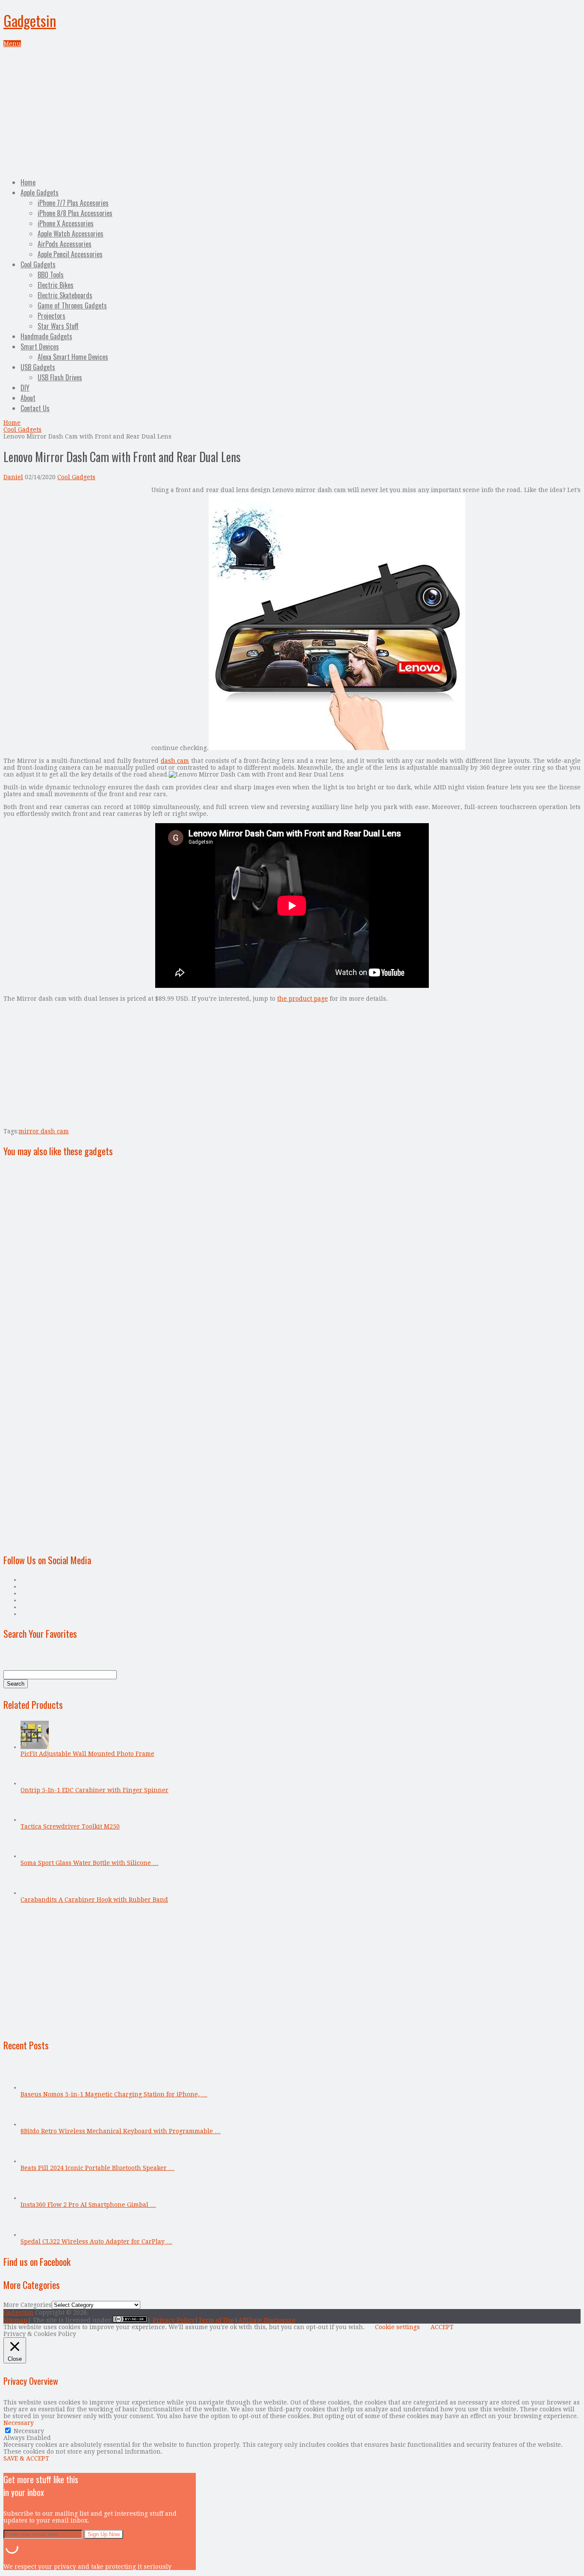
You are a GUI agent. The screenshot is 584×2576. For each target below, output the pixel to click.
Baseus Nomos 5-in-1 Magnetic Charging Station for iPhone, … (114, 2094)
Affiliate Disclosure (267, 2320)
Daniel (13, 477)
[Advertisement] (292, 111)
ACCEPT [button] (442, 2327)
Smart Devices (40, 347)
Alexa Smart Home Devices (73, 357)
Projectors (52, 316)
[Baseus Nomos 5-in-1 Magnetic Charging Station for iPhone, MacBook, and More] (35, 2087)
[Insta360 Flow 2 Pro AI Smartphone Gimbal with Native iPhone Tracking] (35, 2198)
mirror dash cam (44, 1131)
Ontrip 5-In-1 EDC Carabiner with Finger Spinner (94, 1790)
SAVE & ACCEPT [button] (26, 2458)
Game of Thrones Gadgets (72, 305)
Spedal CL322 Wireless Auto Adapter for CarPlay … (96, 2241)
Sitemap (15, 2320)
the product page (302, 999)
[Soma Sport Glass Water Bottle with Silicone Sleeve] (35, 1856)
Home (28, 182)
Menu (12, 44)
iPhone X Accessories (66, 223)
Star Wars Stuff (58, 326)
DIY (25, 388)
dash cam (175, 761)
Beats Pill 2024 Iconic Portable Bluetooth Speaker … (97, 2168)
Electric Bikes (56, 285)
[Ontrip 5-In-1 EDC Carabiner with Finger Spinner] (35, 1783)
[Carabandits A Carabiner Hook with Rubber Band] (35, 1893)
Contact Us (35, 408)
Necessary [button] (19, 2423)
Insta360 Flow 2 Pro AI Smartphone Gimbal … (88, 2205)
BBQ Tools (51, 275)
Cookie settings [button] (397, 2327)
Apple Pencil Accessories (70, 254)
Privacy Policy (174, 2320)
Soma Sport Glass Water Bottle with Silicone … (90, 1863)
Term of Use (216, 2320)
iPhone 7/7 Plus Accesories (73, 203)
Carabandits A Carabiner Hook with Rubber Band (94, 1900)
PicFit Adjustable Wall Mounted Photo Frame (87, 1754)
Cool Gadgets (38, 264)
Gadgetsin (30, 20)
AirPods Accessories (65, 244)
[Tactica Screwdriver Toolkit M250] (35, 1820)
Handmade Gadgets (46, 336)
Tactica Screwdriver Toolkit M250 (70, 1826)
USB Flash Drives (60, 377)
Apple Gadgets (40, 193)
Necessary (29, 2431)
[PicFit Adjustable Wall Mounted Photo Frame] (35, 1747)
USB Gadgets (38, 367)
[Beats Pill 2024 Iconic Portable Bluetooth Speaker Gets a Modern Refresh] (35, 2161)
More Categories (28, 2305)
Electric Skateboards (65, 295)
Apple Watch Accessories (71, 234)
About (28, 398)
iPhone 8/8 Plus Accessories (75, 213)
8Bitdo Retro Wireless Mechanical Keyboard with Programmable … (121, 2131)
